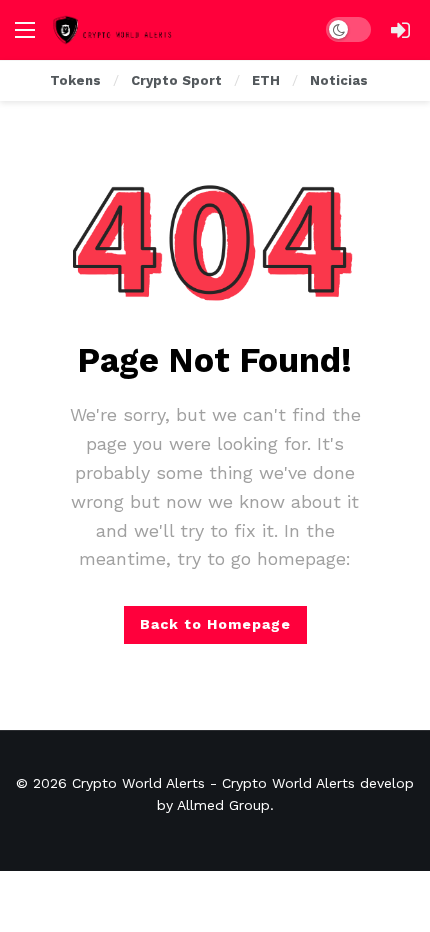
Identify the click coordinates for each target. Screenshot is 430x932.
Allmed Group (223, 805)
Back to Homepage (215, 624)
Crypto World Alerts (138, 783)
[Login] (400, 30)
